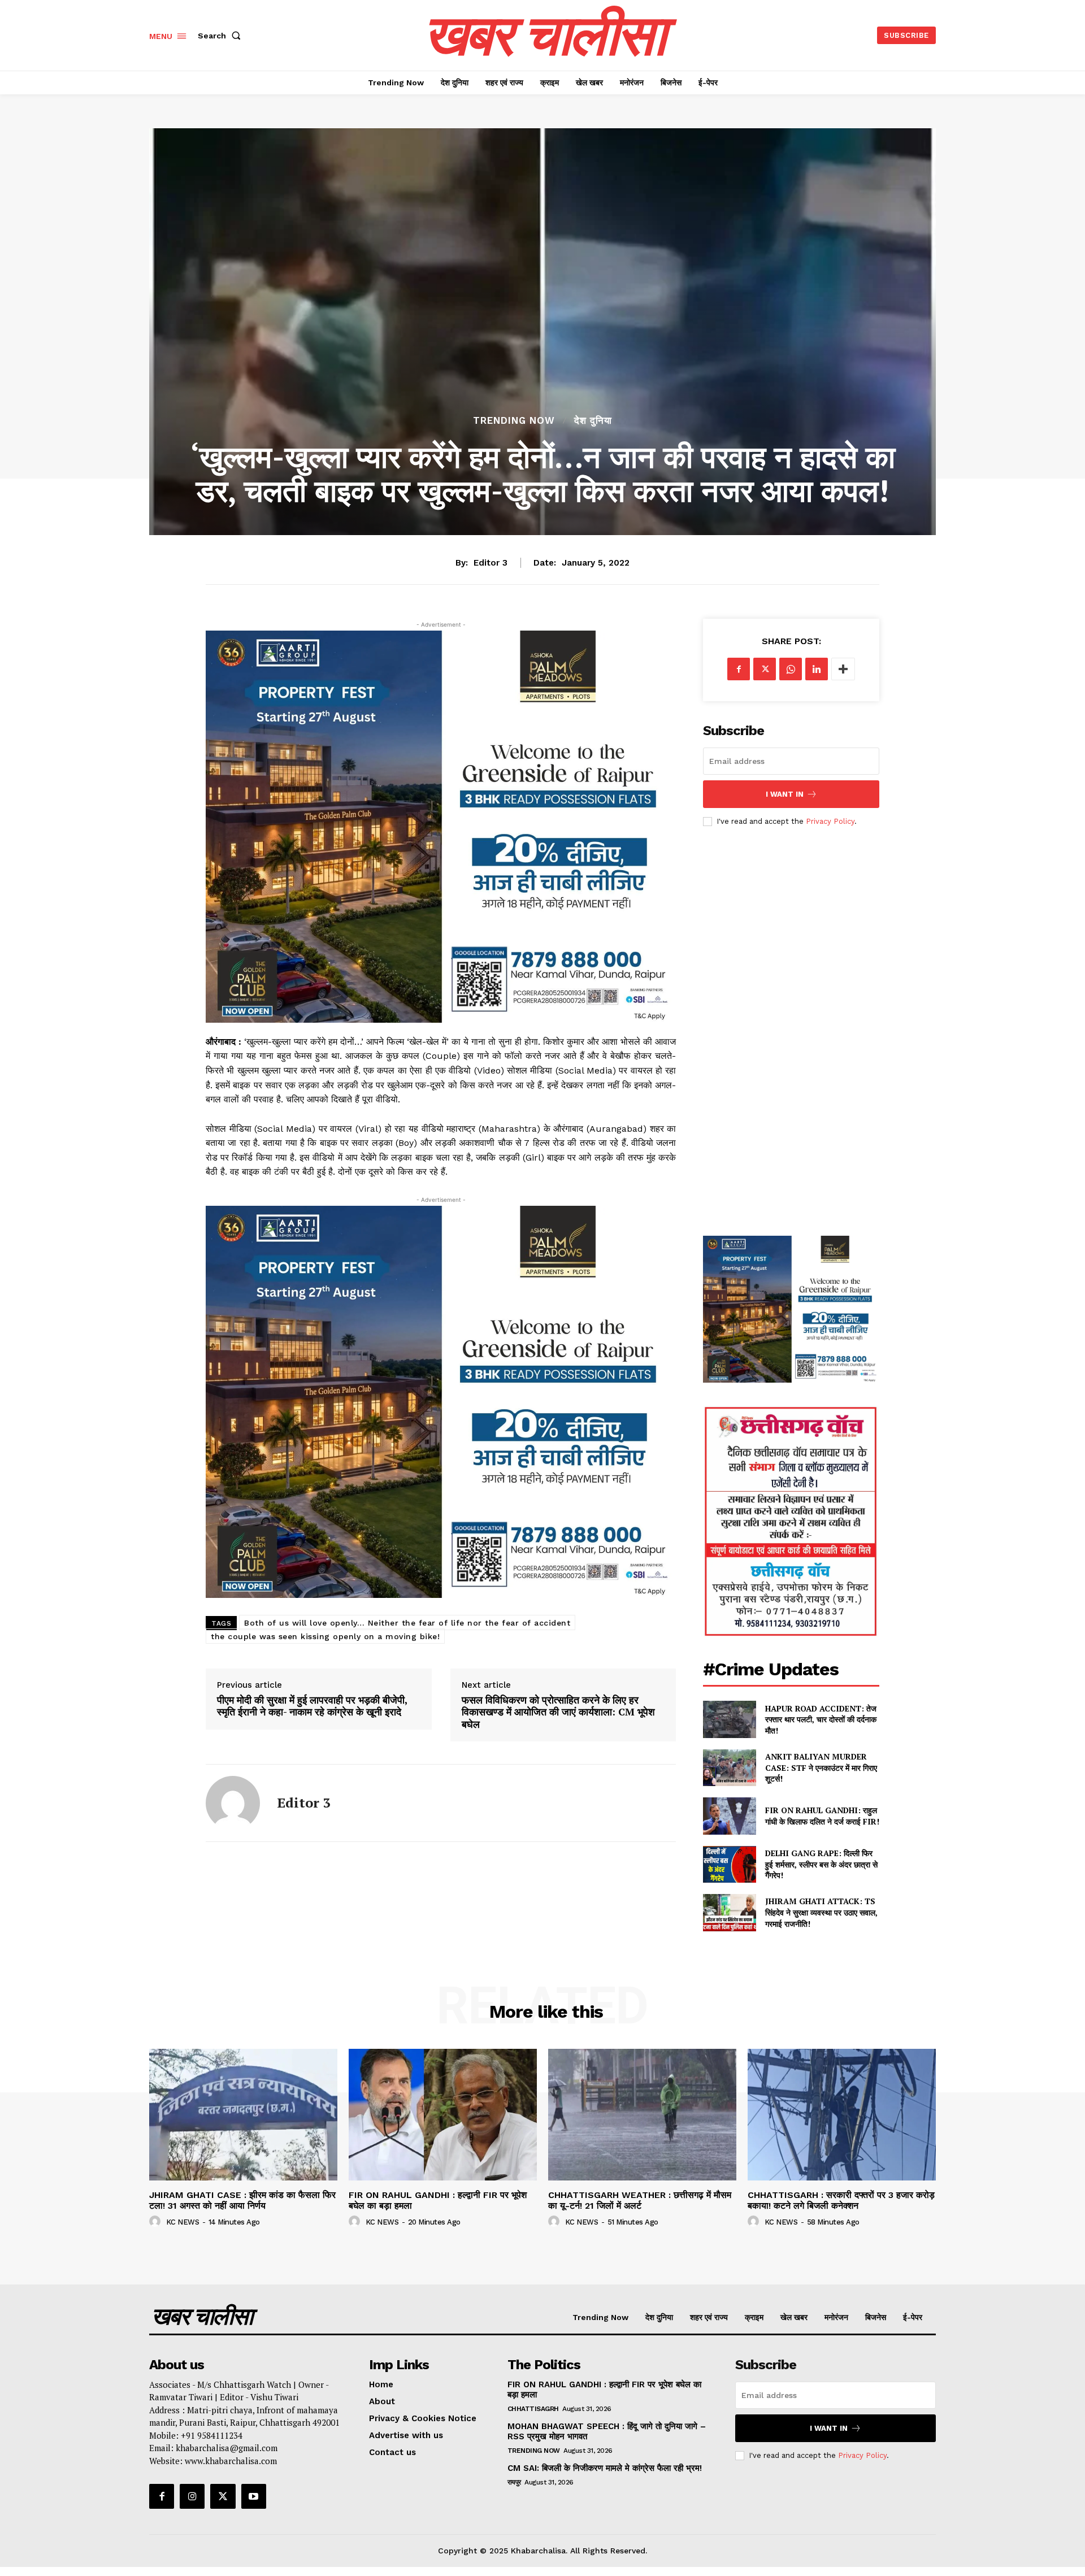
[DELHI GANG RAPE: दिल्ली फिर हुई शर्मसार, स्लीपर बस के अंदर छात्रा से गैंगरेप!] (729, 1864)
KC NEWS (183, 2222)
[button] (222, 36)
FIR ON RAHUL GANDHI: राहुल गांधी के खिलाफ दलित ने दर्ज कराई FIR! (822, 1816)
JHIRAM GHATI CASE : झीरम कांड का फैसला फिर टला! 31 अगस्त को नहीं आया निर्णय (242, 2200)
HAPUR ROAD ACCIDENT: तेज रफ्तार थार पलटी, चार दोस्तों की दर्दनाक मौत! (821, 1719)
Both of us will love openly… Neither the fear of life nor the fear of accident (407, 1623)
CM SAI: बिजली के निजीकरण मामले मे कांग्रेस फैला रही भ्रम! (606, 2468)
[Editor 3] (233, 1803)
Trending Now (514, 421)
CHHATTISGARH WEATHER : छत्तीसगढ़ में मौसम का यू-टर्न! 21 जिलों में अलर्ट (640, 2200)
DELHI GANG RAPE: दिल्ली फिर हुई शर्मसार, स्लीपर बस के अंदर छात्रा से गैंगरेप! (821, 1864)
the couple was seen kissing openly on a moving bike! (325, 1636)
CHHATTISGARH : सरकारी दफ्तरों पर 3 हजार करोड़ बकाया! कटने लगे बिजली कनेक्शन (841, 2200)
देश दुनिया (593, 421)
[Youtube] (254, 2496)
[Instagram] (192, 2496)
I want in (785, 794)
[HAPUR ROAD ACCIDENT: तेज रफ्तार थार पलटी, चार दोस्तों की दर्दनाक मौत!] (729, 1719)
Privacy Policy (830, 821)
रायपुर (514, 2482)
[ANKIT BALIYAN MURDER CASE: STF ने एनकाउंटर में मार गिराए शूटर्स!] (729, 1768)
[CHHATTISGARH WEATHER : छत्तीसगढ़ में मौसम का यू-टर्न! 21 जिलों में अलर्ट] (642, 2115)
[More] (843, 669)
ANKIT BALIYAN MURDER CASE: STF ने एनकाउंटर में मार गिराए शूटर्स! (821, 1767)
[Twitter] (765, 669)
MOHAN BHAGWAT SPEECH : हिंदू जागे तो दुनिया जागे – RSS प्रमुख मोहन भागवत (607, 2431)
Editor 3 (491, 563)
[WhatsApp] (791, 669)
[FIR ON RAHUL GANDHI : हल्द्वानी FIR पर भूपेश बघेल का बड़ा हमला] (443, 2115)
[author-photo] (157, 2222)
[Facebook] (739, 669)
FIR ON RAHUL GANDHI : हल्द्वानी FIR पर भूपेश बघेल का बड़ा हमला (438, 2200)
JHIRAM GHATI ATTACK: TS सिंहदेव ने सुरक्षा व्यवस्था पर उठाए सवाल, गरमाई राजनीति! (821, 1912)
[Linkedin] (817, 669)
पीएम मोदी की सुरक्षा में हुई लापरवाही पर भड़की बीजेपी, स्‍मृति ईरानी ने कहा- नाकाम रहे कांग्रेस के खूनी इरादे (312, 1706)
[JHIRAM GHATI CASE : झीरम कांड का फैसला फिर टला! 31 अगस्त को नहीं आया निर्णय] (243, 2115)
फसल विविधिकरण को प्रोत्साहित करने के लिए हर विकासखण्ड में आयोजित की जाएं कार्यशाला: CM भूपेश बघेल (558, 1712)
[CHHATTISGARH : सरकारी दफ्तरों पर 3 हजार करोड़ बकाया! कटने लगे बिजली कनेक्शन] (842, 2115)
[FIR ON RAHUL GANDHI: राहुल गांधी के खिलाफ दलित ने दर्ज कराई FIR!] (729, 1816)
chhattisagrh (533, 2409)
